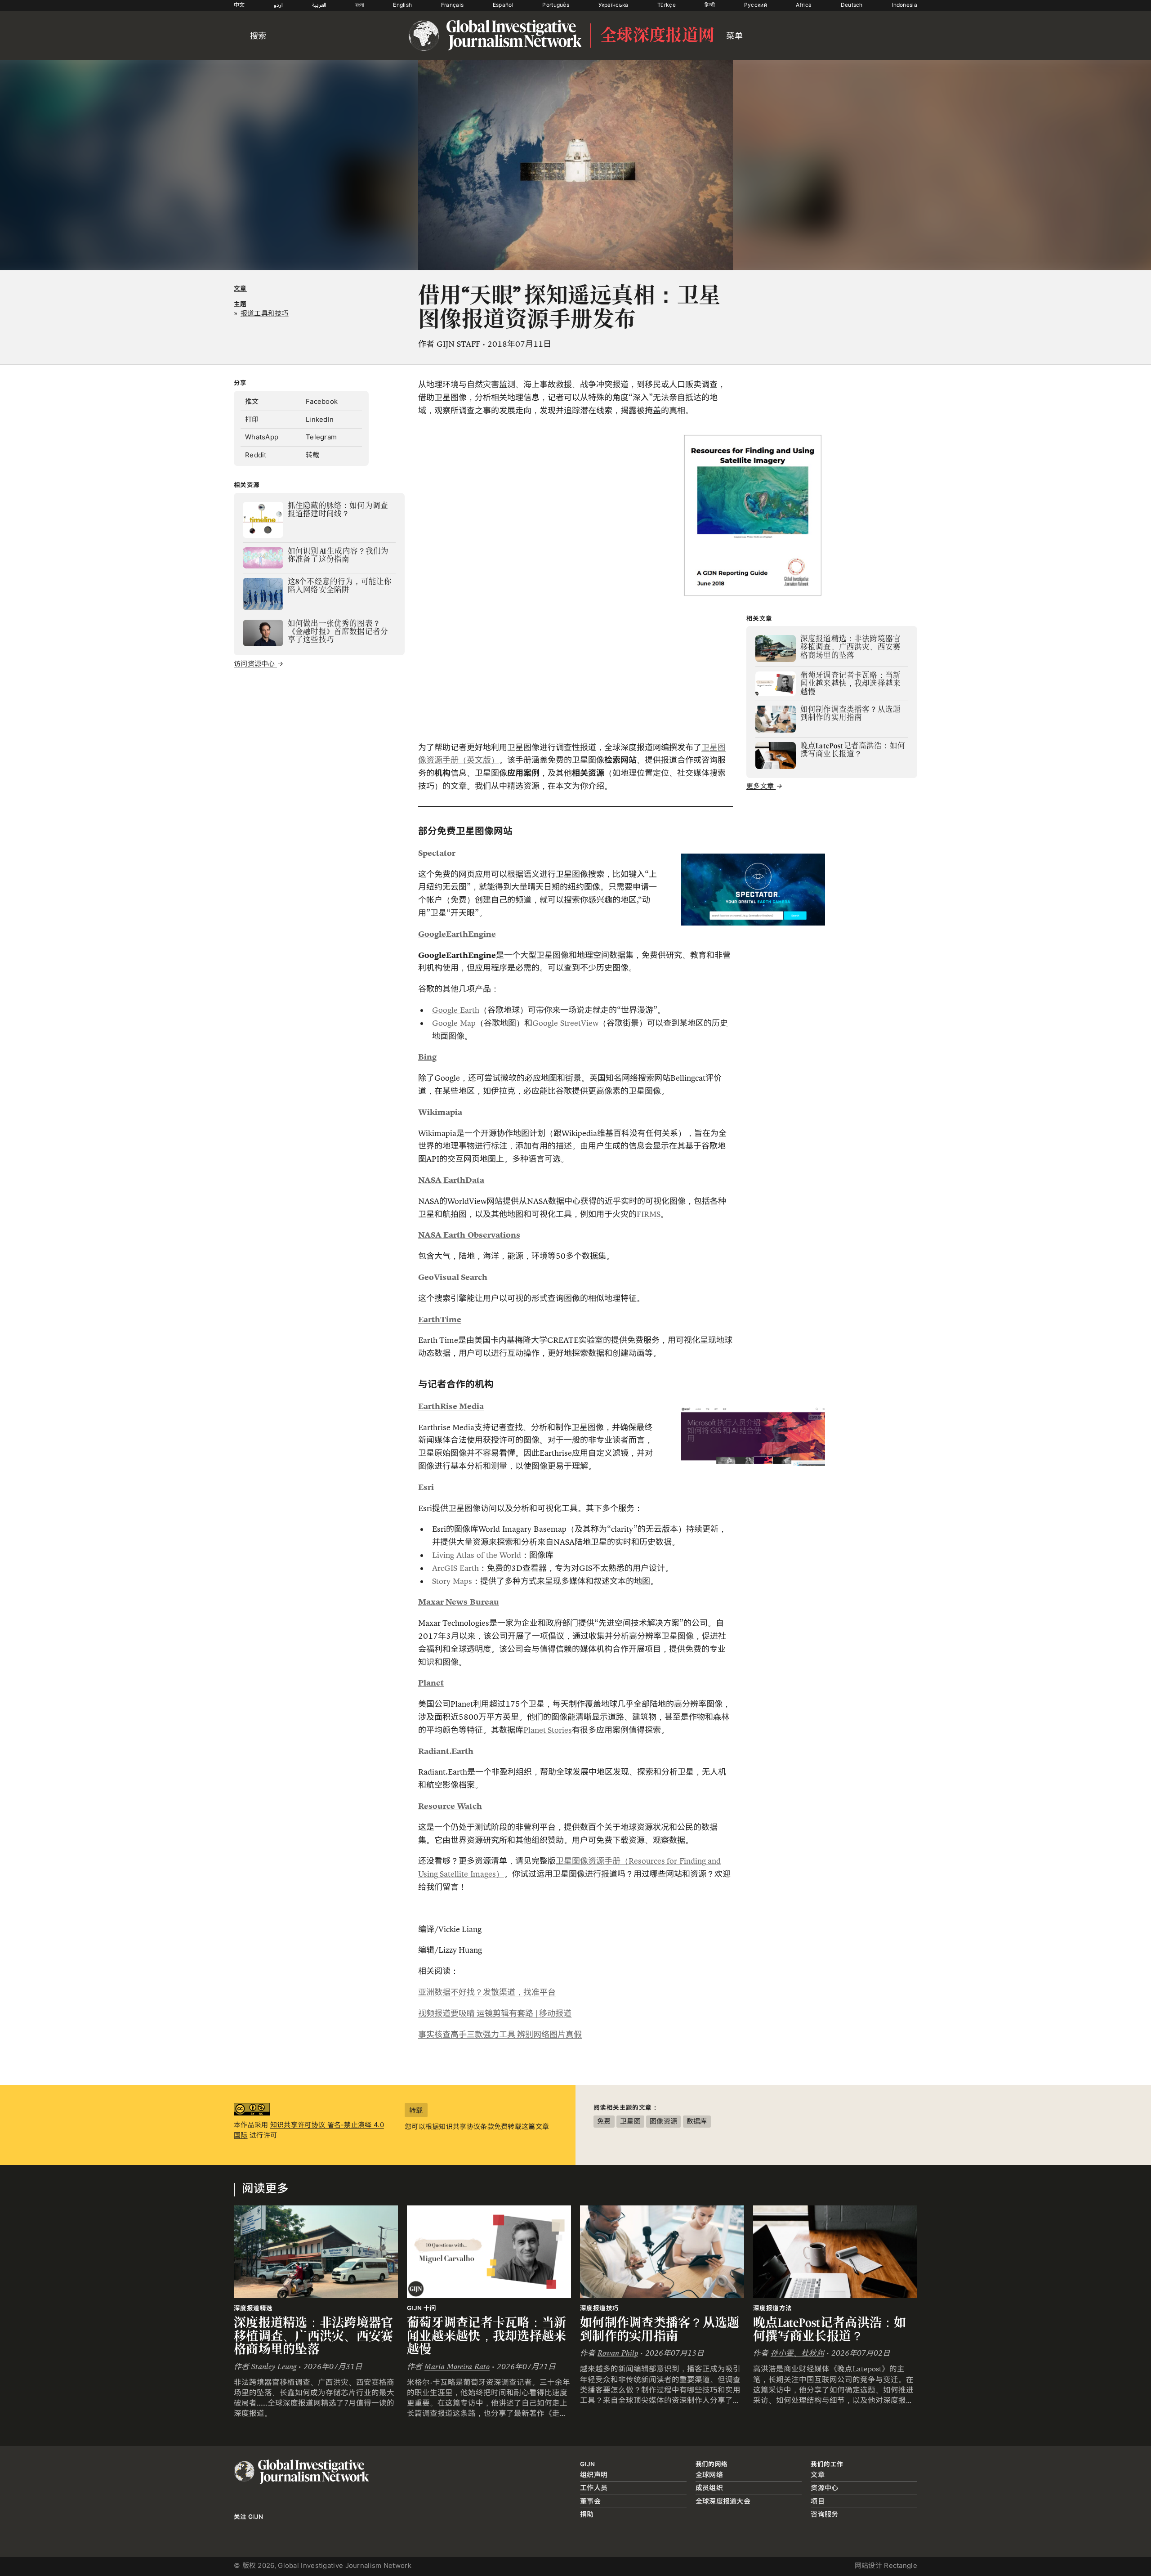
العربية (319, 5)
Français (452, 5)
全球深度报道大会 (723, 2501)
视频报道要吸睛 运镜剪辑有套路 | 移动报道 (495, 2013)
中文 (239, 5)
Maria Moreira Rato (457, 2367)
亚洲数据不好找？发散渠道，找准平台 (487, 1992)
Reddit (256, 455)
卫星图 (630, 2121)
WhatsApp (262, 437)
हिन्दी (710, 5)
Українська (613, 5)
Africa (804, 5)
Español (503, 5)
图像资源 (663, 2121)
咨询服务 (824, 2514)
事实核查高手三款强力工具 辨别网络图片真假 (500, 2035)
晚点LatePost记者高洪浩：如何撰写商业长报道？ (830, 2329)
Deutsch (852, 5)
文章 (240, 288)
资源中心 (824, 2488)
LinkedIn (320, 419)
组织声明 (594, 2475)
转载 (313, 455)
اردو (278, 5)
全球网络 (709, 2475)
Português (556, 5)
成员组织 (709, 2488)
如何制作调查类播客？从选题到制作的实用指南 (660, 2329)
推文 (252, 401)
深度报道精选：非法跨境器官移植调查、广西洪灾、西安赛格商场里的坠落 (314, 2336)
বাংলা (360, 5)
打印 (252, 419)
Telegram (321, 437)
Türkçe (667, 5)
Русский (756, 5)
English (402, 5)
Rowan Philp (618, 2353)
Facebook (322, 401)
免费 (604, 2121)
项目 (818, 2501)
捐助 (587, 2514)
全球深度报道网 (657, 36)
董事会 (590, 2501)
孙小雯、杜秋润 (797, 2353)
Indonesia (904, 5)
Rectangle (901, 2565)
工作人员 (594, 2488)
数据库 (697, 2121)
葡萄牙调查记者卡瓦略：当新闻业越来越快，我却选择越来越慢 (487, 2336)
